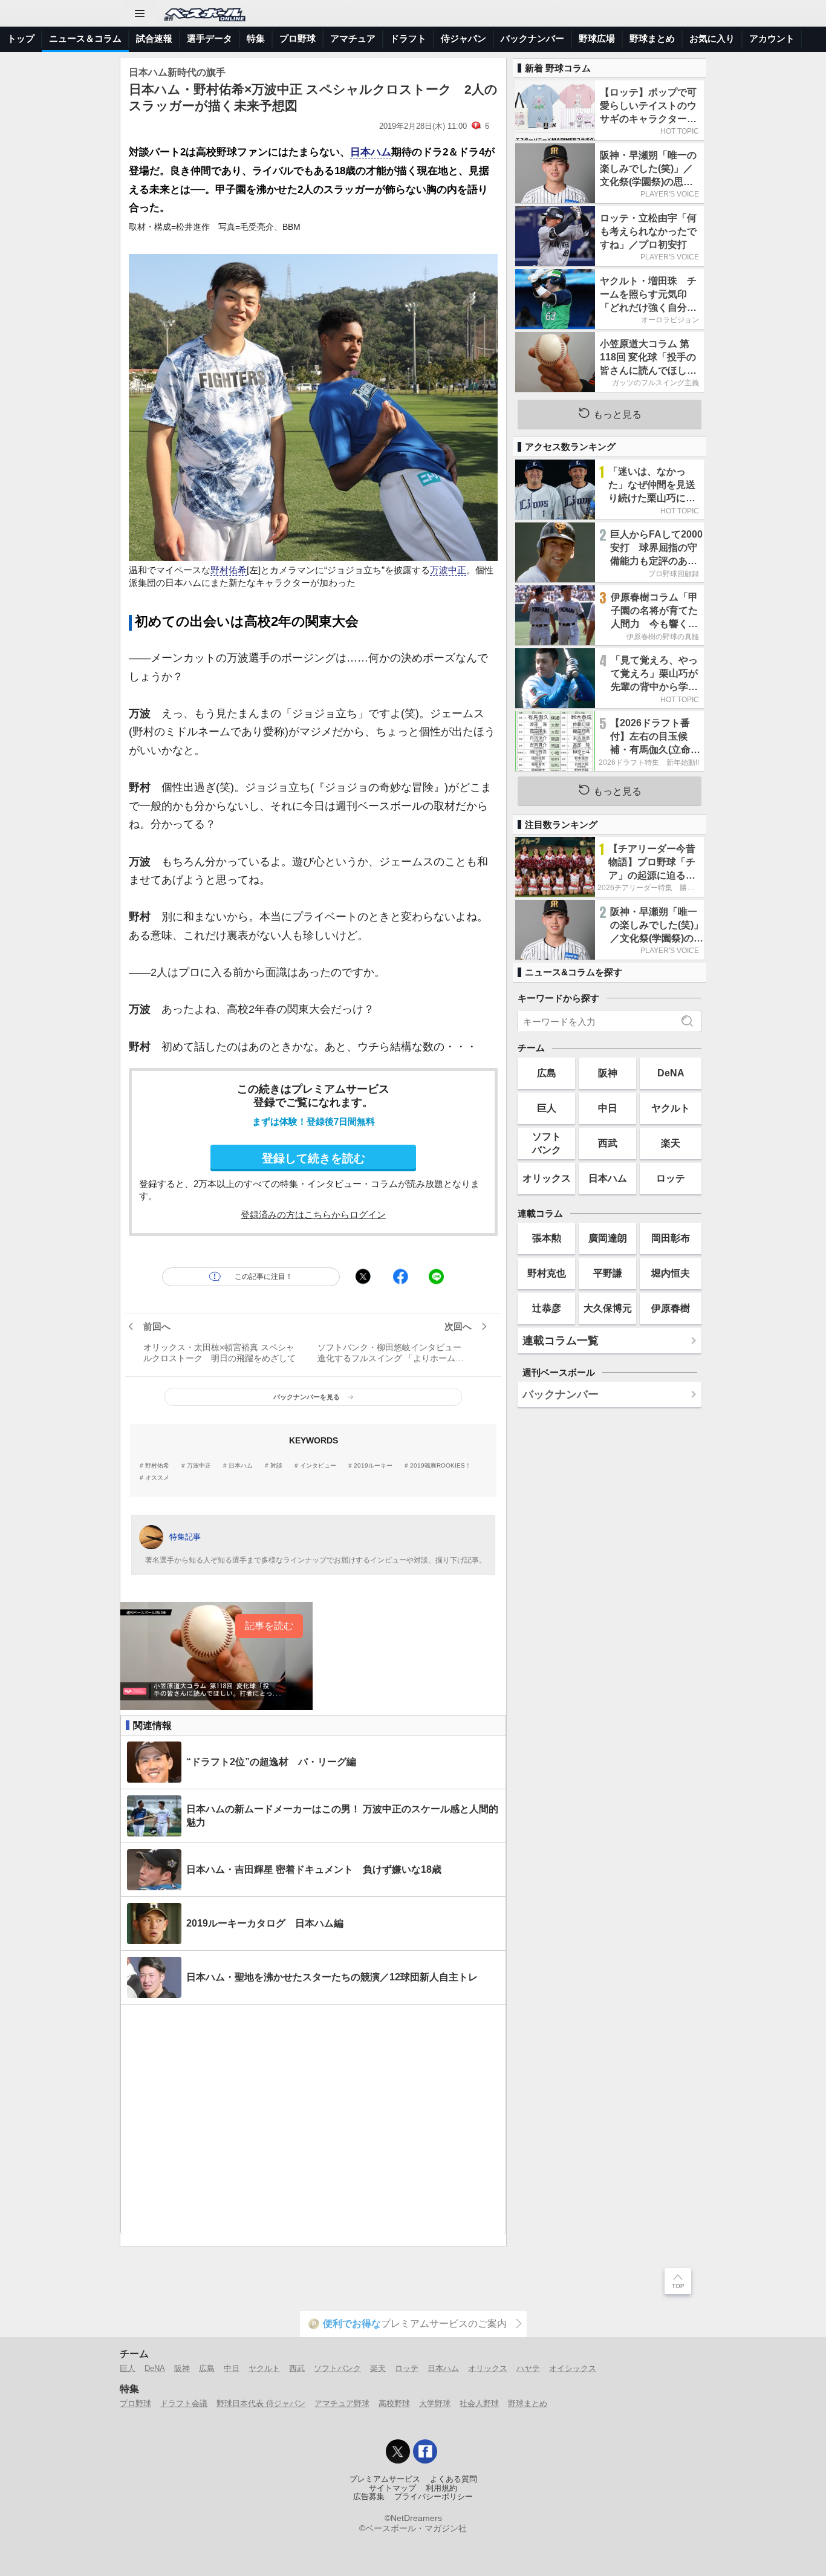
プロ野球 (298, 38)
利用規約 (441, 2488)
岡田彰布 (671, 1238)
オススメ (157, 1478)
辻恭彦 (547, 1308)
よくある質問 (454, 2479)
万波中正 (448, 570)
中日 (608, 1108)
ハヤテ (528, 2368)
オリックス (547, 1178)
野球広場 (597, 38)
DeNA (671, 1073)
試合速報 (154, 38)
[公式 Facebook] (425, 2451)
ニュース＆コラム (85, 38)
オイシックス (573, 2368)
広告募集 (369, 2497)
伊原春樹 (671, 1308)
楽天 (671, 1143)
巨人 (547, 1108)
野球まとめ (652, 38)
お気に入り (712, 38)
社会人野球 (479, 2403)
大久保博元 (608, 1308)
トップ (21, 38)
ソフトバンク (547, 1143)
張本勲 (547, 1238)
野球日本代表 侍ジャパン (261, 2403)
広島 (547, 1073)
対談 (276, 1466)
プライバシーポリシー (434, 2497)
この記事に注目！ (264, 1277)
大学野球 (435, 2403)
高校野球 (394, 2403)
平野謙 (608, 1273)
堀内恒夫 (671, 1273)
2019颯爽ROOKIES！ (441, 1466)
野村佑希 (229, 570)
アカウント (772, 38)
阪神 (608, 1073)
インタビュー (318, 1466)
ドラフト (408, 38)
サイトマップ (392, 2488)
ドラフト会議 (184, 2403)
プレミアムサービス (385, 2479)
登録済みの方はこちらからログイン (313, 1215)
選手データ (210, 38)
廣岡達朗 (608, 1238)
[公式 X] (398, 2451)
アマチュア (353, 38)
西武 (608, 1143)
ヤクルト (671, 1108)
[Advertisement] (313, 2120)
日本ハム (371, 152)
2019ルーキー (373, 1466)
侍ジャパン (463, 38)
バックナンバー (532, 38)
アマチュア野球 (342, 2403)
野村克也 (547, 1273)
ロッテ (671, 1178)
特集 (256, 38)
